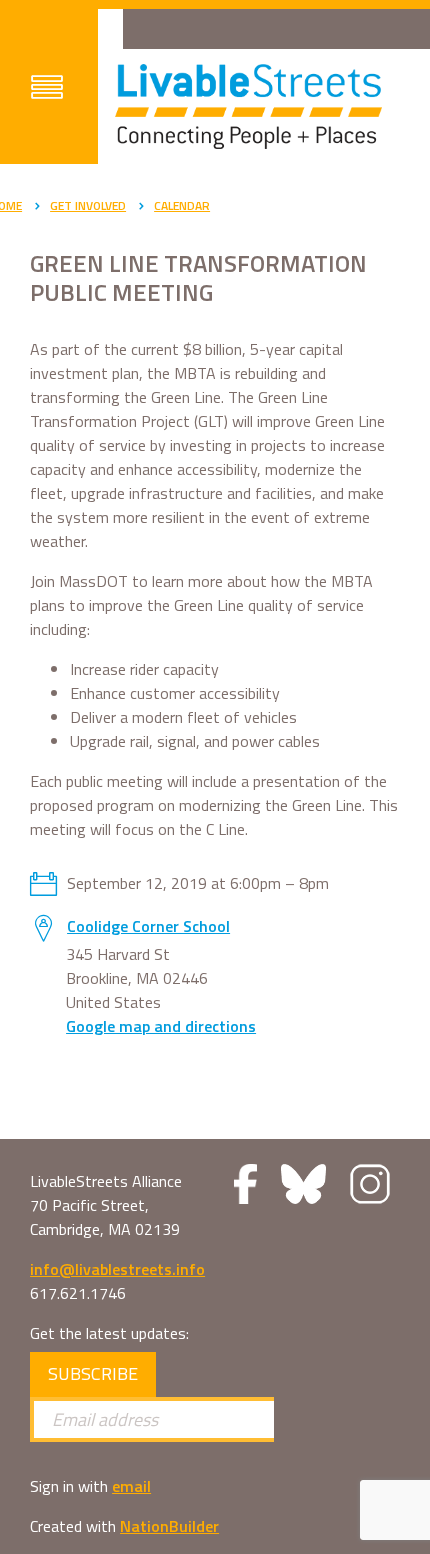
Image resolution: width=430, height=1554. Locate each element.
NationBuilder (169, 1526)
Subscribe (93, 1373)
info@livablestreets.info (117, 1269)
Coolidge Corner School (148, 926)
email (131, 1486)
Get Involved (88, 205)
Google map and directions (161, 1026)
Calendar (182, 205)
